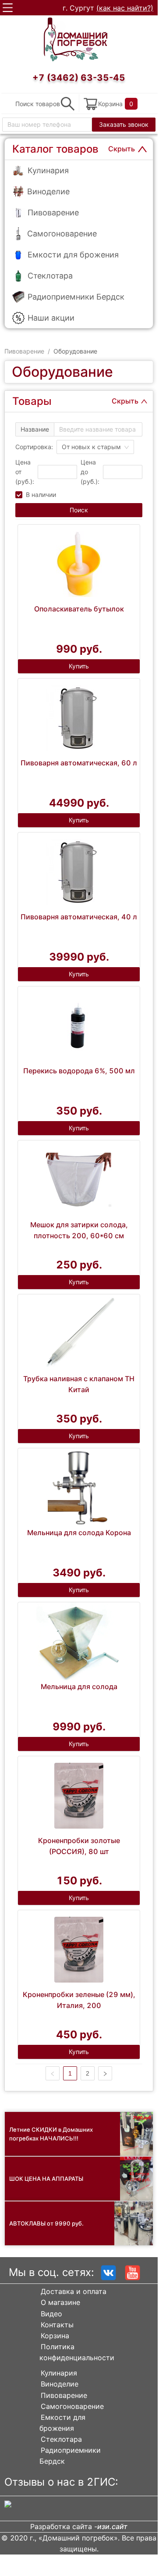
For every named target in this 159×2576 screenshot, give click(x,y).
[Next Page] (105, 2073)
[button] (72, 469)
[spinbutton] (57, 472)
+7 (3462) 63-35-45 (79, 78)
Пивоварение (24, 351)
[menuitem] (79, 170)
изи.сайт (112, 2526)
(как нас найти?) (125, 8)
